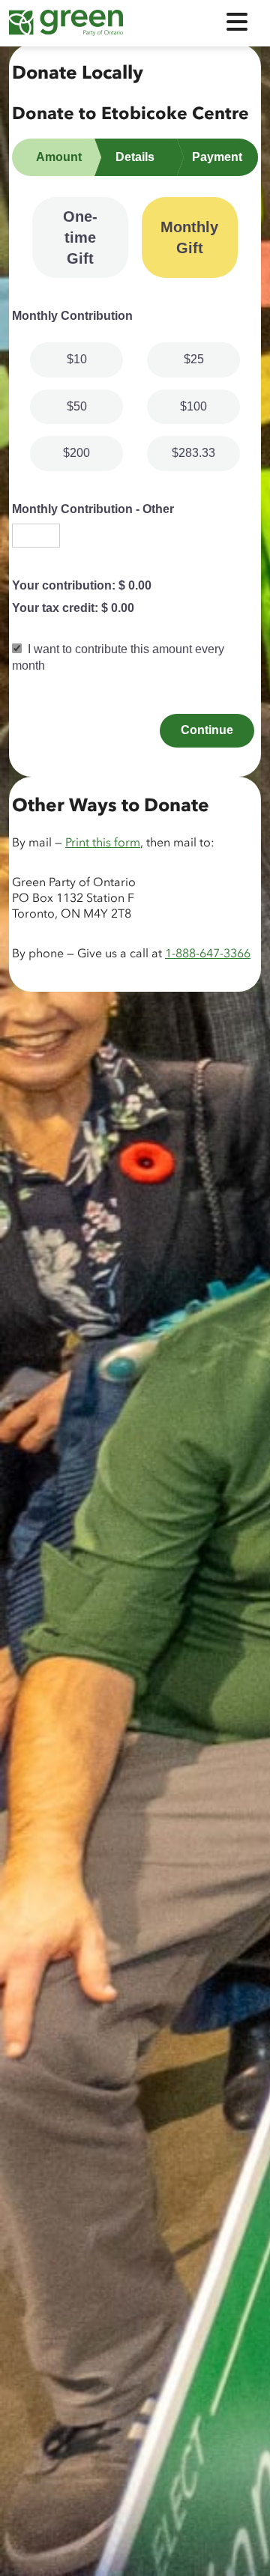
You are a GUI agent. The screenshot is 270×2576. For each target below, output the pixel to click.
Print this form (103, 843)
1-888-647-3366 (208, 954)
